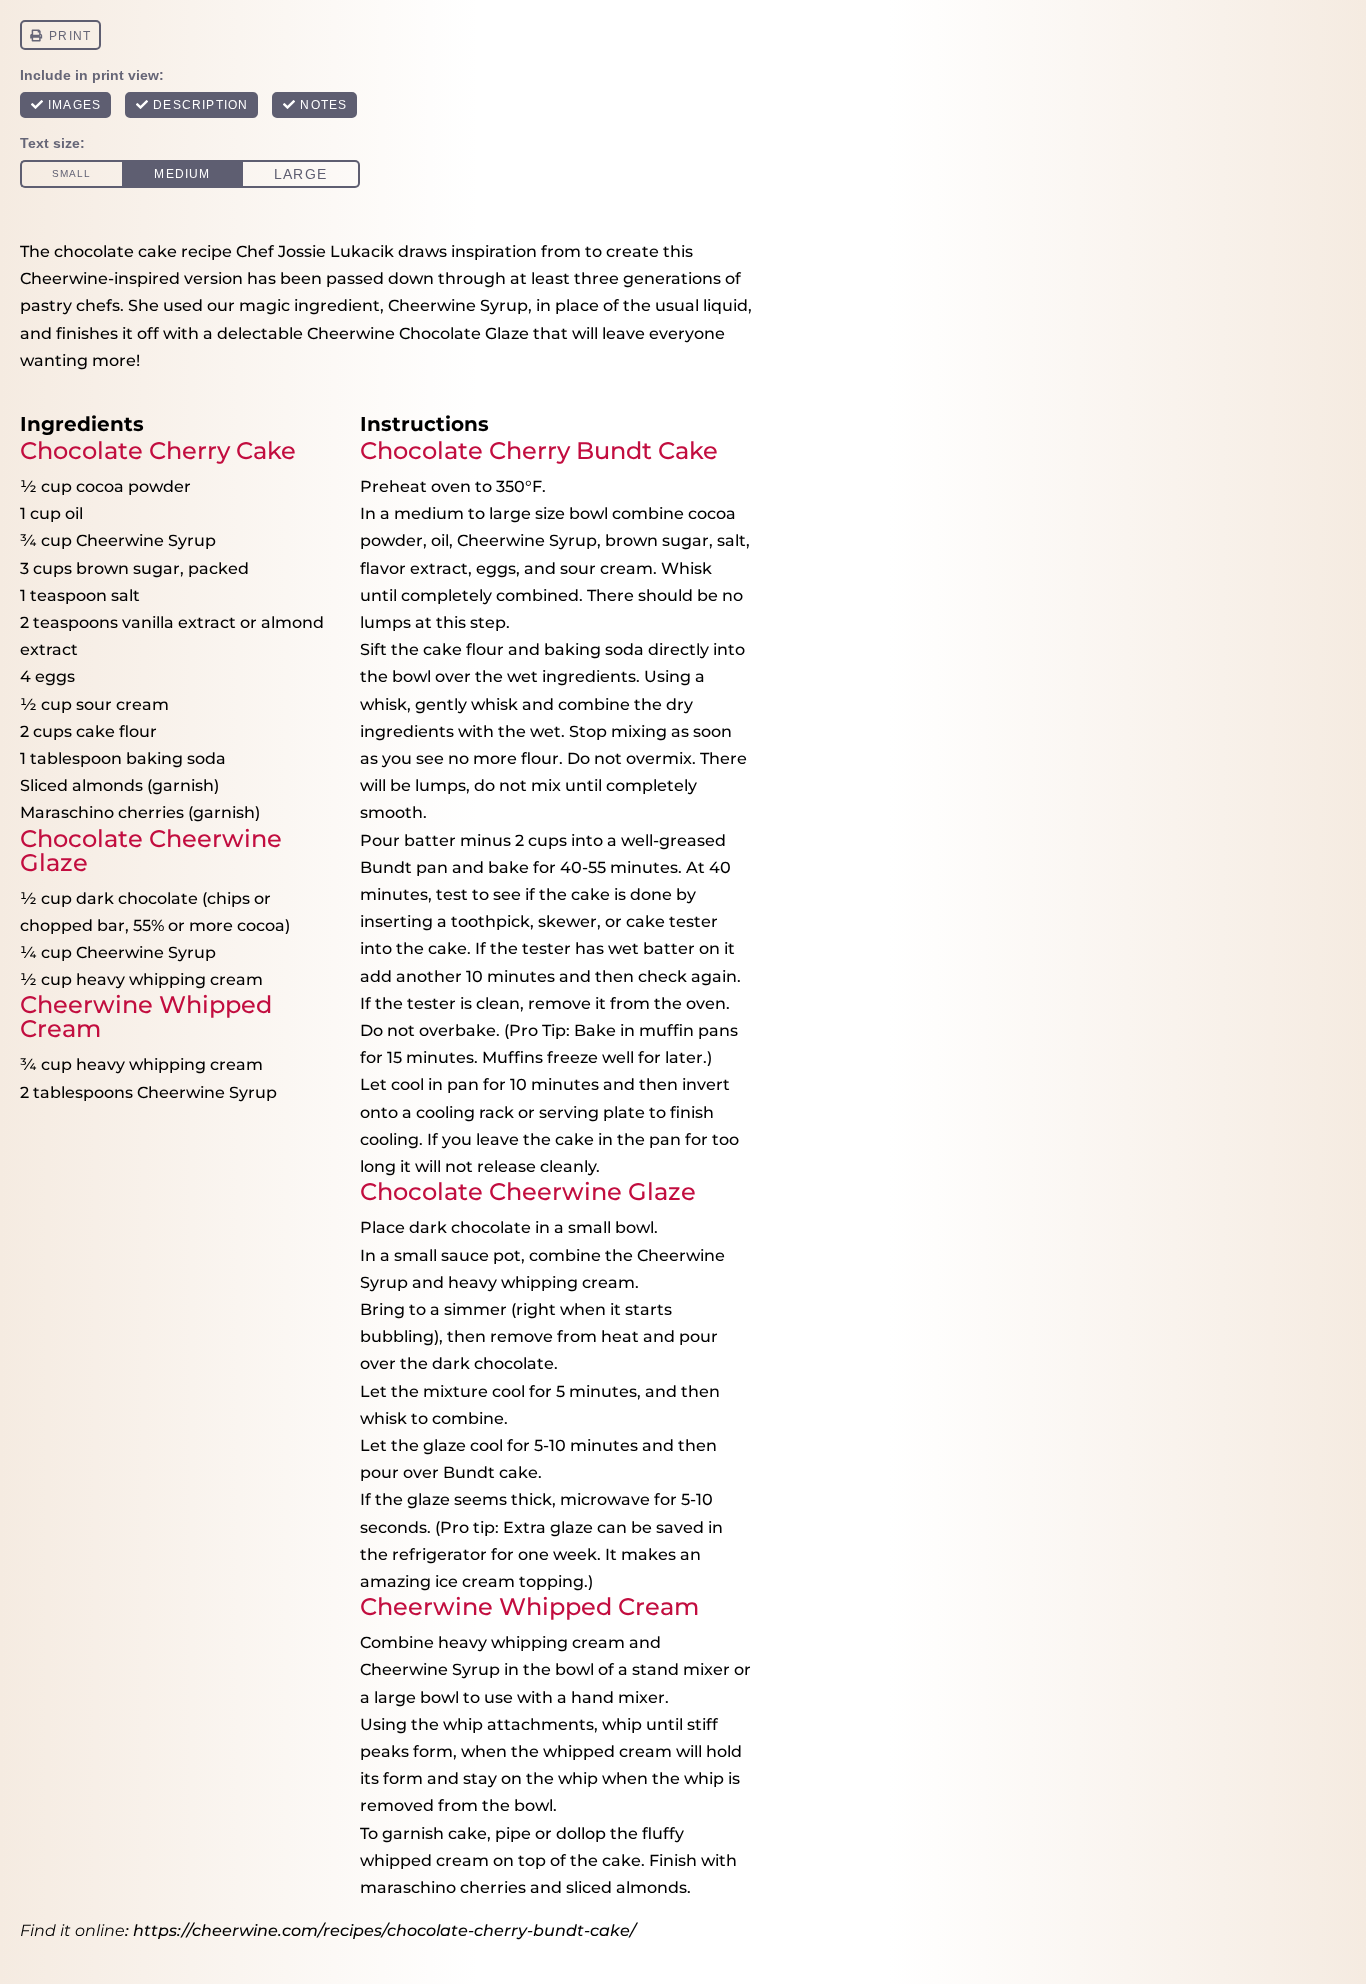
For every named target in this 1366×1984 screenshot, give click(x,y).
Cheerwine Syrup (458, 305)
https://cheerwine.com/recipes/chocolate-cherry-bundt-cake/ (384, 1930)
